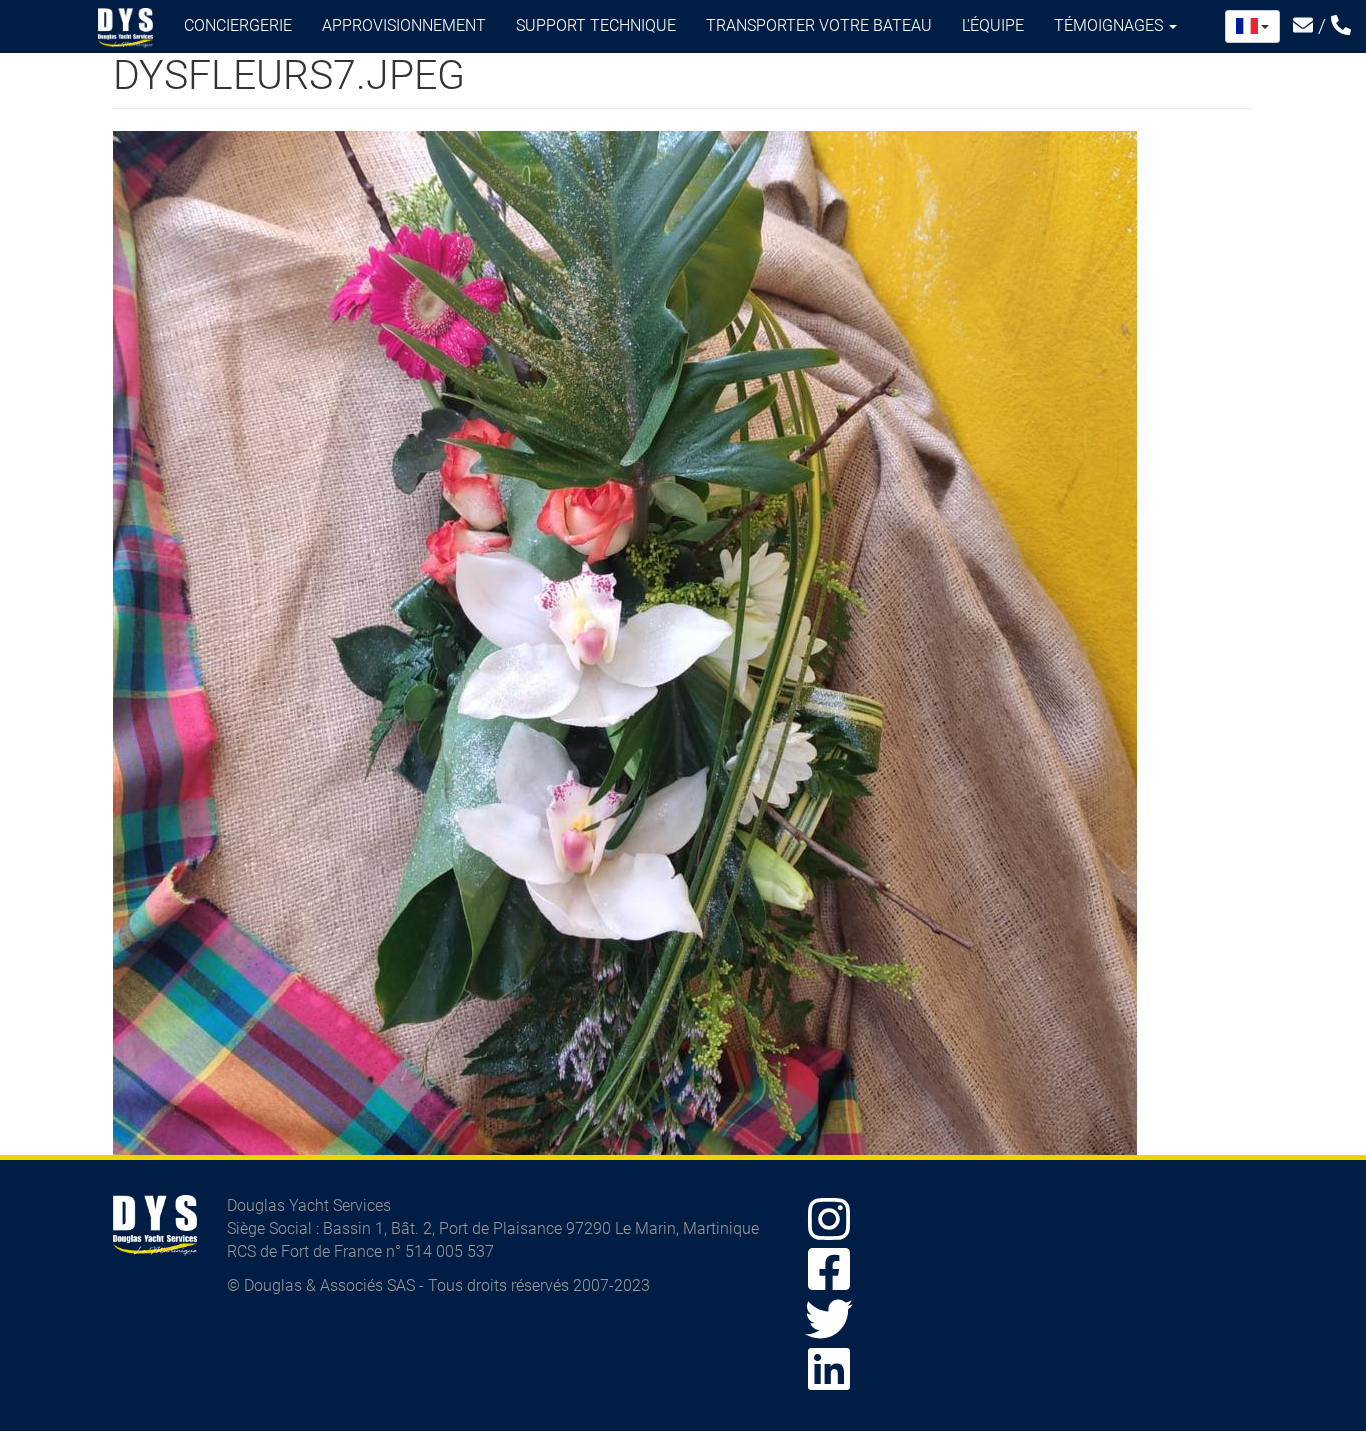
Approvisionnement (404, 25)
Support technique (596, 25)
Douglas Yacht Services (126, 28)
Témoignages (1110, 25)
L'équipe (993, 25)
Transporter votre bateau (819, 25)
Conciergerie (238, 25)
